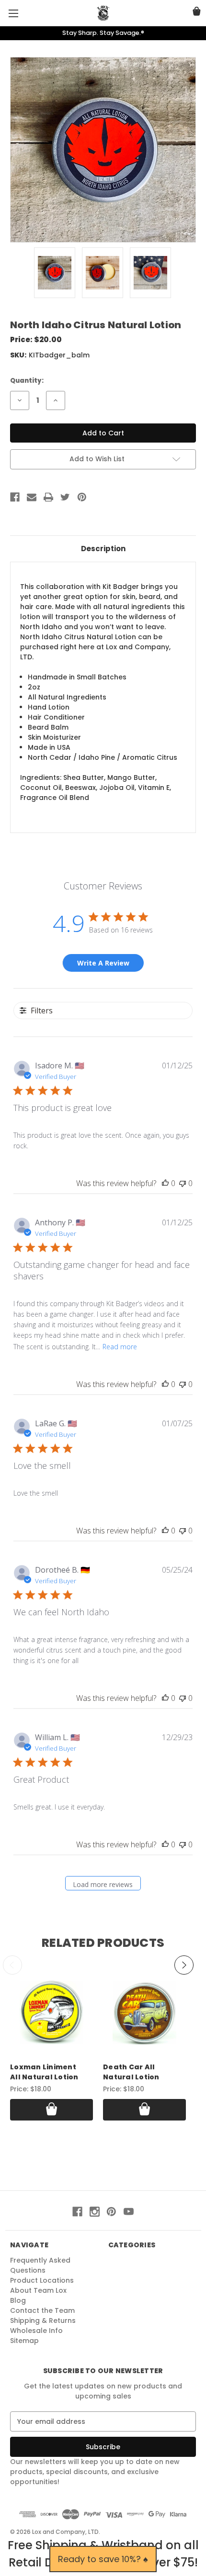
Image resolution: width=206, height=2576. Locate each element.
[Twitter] (65, 497)
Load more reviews (103, 1884)
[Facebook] (15, 497)
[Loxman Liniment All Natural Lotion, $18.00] (51, 2013)
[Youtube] (129, 2212)
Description (103, 549)
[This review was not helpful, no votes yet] (183, 1183)
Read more (120, 1347)
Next (184, 1965)
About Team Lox (38, 2290)
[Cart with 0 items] (197, 13)
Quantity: (27, 381)
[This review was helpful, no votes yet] (165, 1183)
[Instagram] (95, 2212)
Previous (12, 1965)
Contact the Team (42, 2310)
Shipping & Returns (43, 2321)
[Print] (48, 497)
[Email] (32, 497)
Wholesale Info (36, 2331)
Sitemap (24, 2341)
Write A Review (103, 963)
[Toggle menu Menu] (13, 13)
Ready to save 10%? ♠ (103, 2559)
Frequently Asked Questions (40, 2265)
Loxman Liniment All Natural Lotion (44, 2072)
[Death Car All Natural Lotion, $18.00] (144, 2013)
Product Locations (42, 2280)
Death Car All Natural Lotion (131, 2072)
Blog (18, 2300)
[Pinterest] (82, 497)
